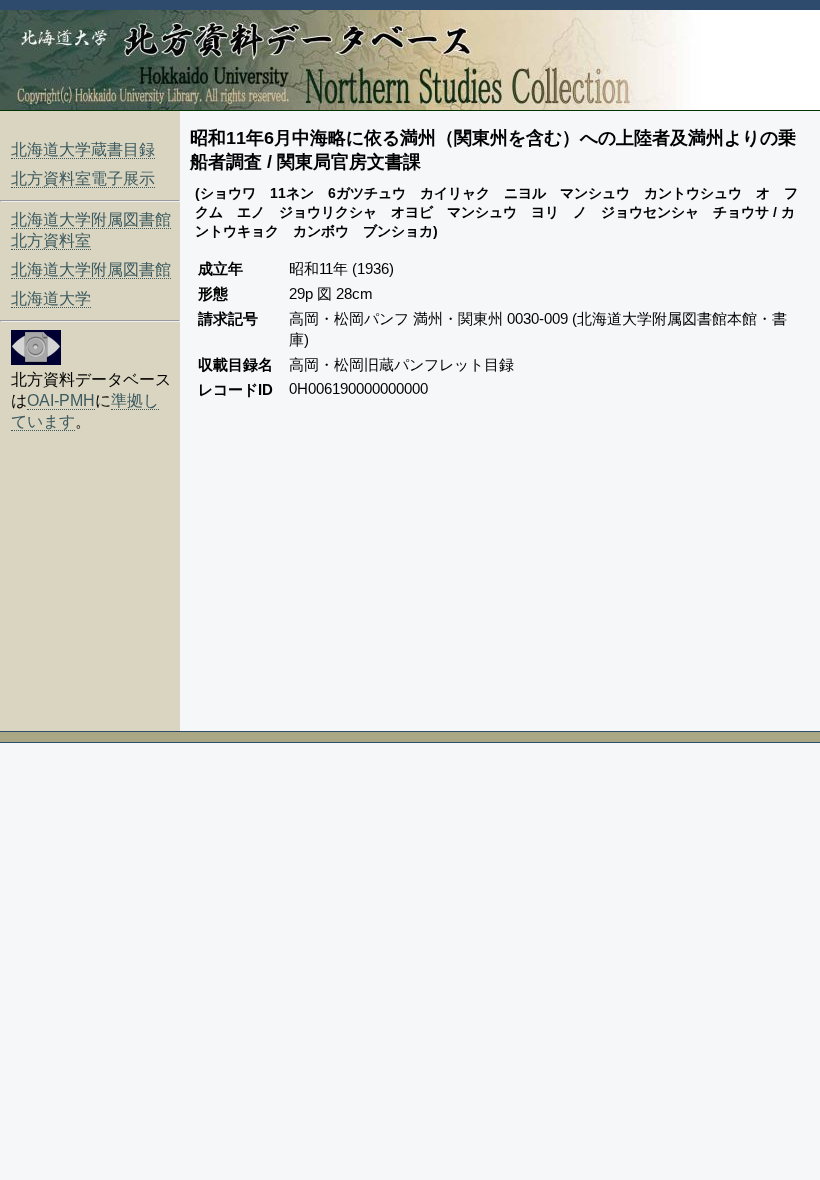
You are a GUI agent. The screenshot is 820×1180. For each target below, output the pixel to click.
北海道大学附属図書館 (91, 269)
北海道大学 (51, 298)
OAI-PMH (61, 400)
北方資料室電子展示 (83, 178)
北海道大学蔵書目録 (83, 149)
